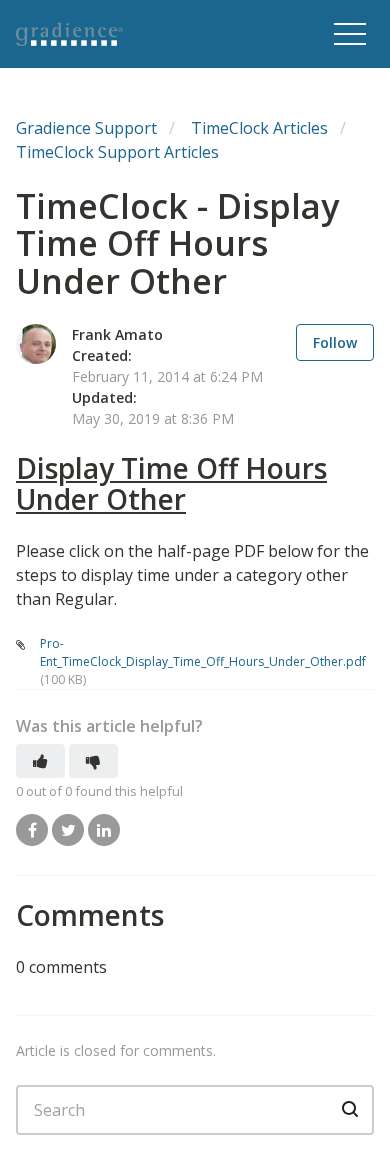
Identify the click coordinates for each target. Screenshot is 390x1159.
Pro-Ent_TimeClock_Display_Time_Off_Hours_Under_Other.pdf (203, 652)
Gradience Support (86, 128)
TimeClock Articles (259, 128)
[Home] (140, 34)
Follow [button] (335, 342)
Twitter (68, 830)
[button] (350, 34)
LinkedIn (104, 830)
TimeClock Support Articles (117, 152)
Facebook (32, 830)
